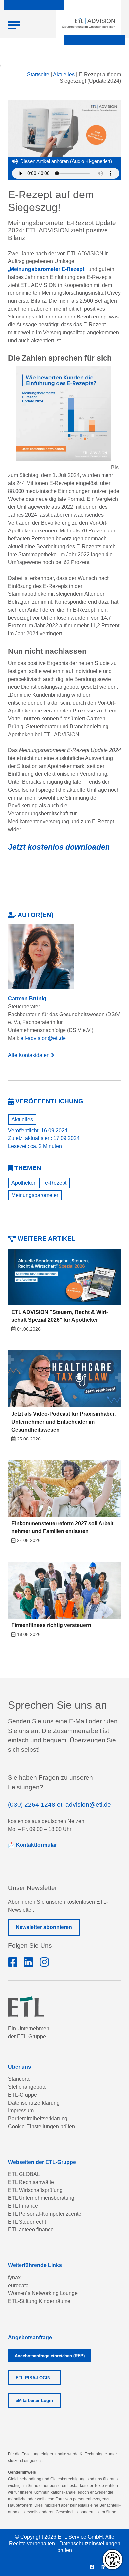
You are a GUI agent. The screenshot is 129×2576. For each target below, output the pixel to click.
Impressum (21, 2111)
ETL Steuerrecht (27, 2222)
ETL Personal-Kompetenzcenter (45, 2214)
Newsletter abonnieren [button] (44, 1927)
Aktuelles (64, 74)
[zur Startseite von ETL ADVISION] (89, 23)
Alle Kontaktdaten (29, 1055)
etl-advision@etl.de (43, 1038)
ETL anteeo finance (31, 2230)
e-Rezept (56, 1183)
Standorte (19, 2079)
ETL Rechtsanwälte (31, 2182)
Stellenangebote (27, 2087)
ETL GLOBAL (24, 2174)
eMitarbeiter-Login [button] (34, 2400)
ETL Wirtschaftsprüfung (35, 2190)
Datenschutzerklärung (34, 2103)
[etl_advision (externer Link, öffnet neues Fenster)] (60, 418)
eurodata (18, 2285)
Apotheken (24, 1183)
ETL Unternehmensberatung (41, 2198)
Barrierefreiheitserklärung (38, 2119)
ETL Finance (23, 2206)
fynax (14, 2277)
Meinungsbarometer (35, 1195)
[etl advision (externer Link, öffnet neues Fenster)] (28, 1962)
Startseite (38, 74)
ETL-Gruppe (22, 2095)
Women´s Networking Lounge (43, 2293)
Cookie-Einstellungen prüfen (42, 2126)
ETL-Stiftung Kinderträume (39, 2301)
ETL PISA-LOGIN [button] (33, 2378)
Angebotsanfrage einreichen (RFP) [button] (50, 2356)
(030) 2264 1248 (32, 1805)
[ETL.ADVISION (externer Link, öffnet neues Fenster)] (13, 1962)
